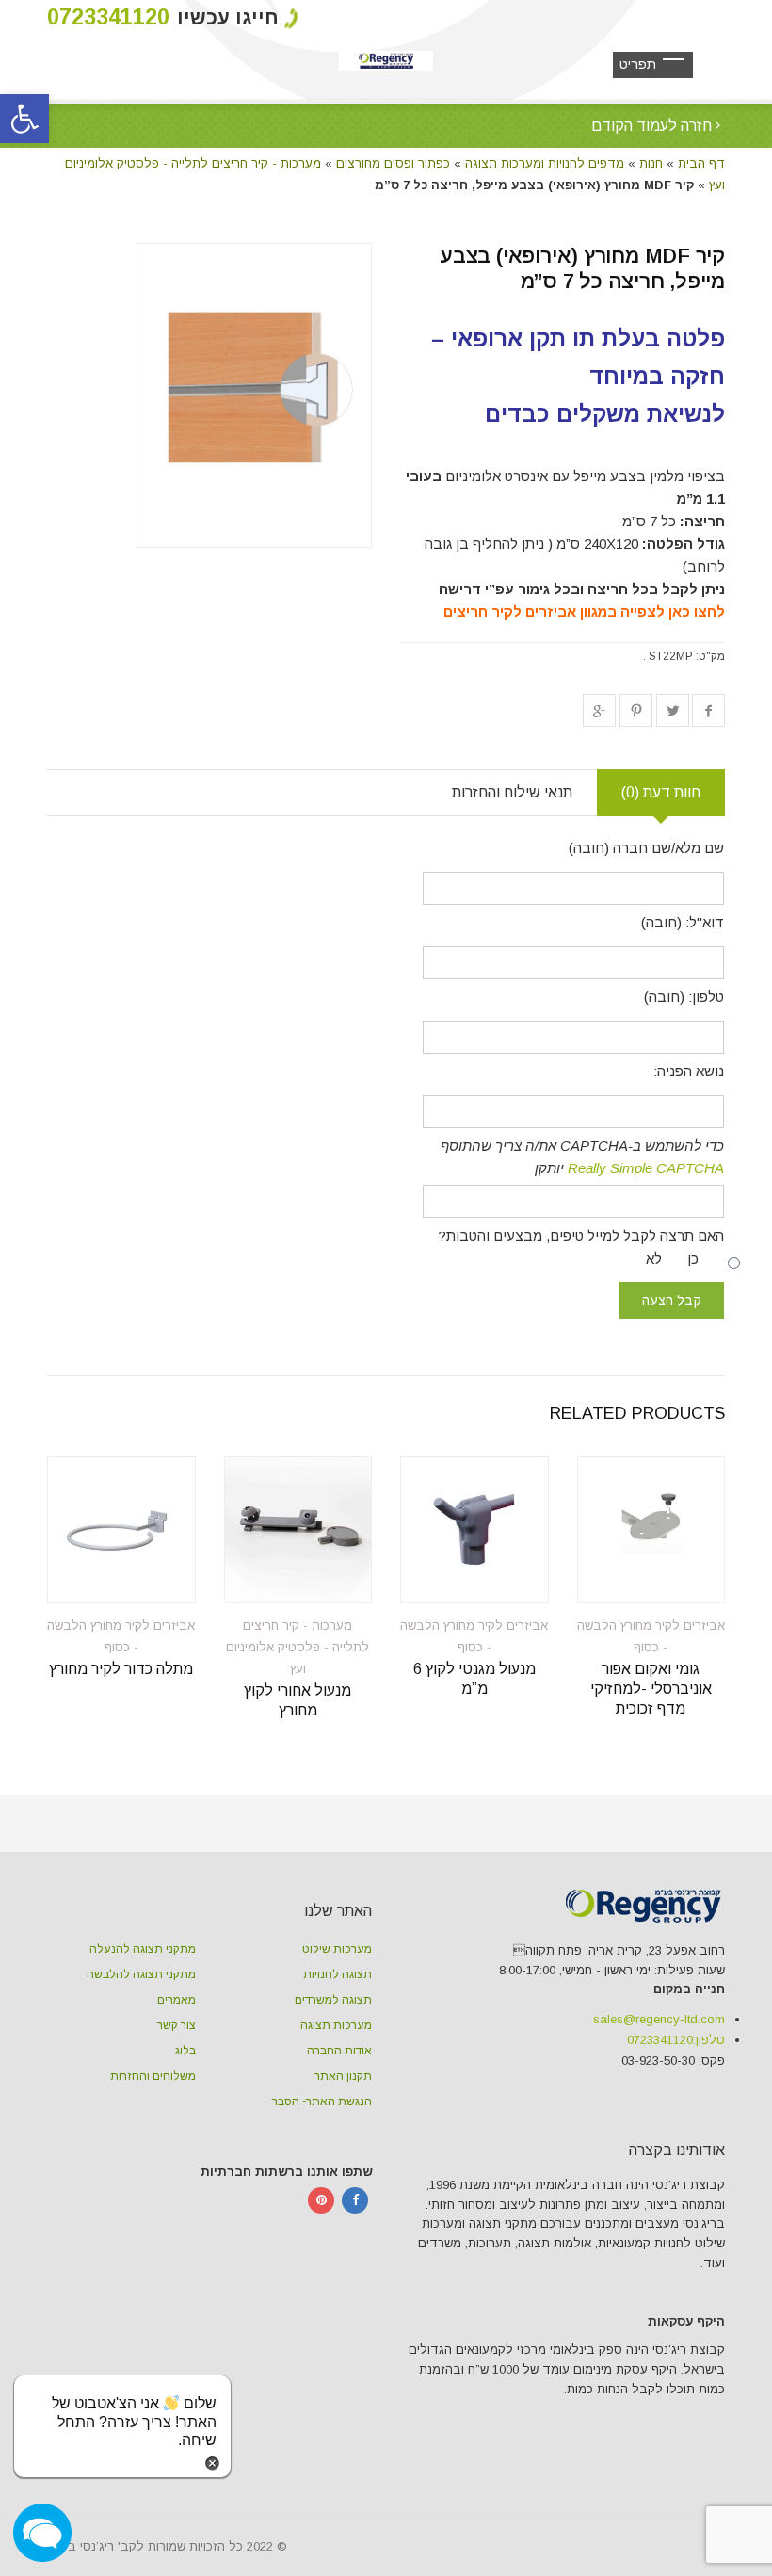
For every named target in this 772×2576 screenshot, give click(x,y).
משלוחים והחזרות (153, 2076)
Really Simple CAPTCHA (646, 1168)
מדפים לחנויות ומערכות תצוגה (545, 163)
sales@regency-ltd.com (659, 2019)
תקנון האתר (343, 2076)
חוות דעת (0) (661, 792)
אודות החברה (339, 2051)
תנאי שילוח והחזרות (512, 792)
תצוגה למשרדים (333, 2000)
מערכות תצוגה (336, 2025)
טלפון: (676, 2040)
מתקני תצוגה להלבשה (141, 1974)
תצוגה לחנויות (338, 1974)
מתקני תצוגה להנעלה (143, 1949)
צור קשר (177, 2025)
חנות (651, 163)
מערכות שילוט (337, 1949)
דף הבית (701, 163)
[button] (24, 119)
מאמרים (177, 2000)
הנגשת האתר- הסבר (322, 2101)
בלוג (185, 2051)
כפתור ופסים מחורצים (393, 163)
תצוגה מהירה (671, 1577)
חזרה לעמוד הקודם (653, 126)
